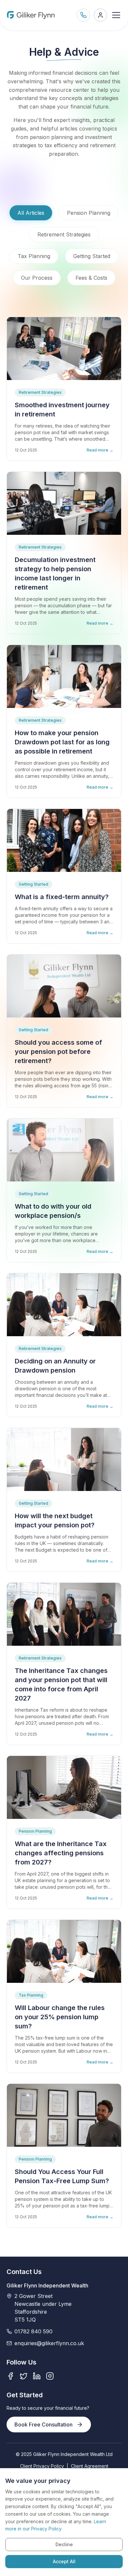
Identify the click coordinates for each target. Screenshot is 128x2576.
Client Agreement (90, 2466)
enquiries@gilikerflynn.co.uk (49, 2343)
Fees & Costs (91, 278)
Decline (64, 2544)
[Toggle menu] (116, 15)
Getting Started (92, 256)
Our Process (37, 278)
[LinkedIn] (37, 2376)
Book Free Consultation (43, 2425)
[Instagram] (50, 2376)
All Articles (31, 213)
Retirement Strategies (64, 234)
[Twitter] (24, 2376)
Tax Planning (34, 256)
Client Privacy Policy (42, 2466)
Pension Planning (89, 213)
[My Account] (100, 15)
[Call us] (83, 15)
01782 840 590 (33, 2331)
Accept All (64, 2561)
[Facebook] (11, 2376)
